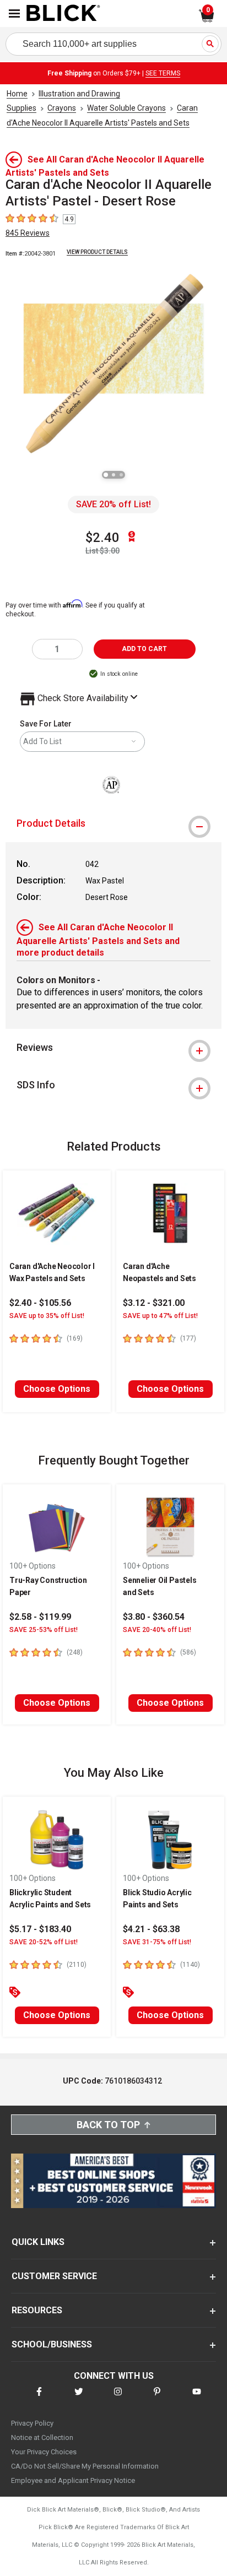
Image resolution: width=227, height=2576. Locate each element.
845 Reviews (28, 233)
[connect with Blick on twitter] (79, 2398)
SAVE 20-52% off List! (44, 1942)
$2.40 (102, 538)
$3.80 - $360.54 (154, 1617)
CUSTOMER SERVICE (54, 2276)
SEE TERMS (163, 73)
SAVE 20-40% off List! (157, 1630)
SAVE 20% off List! (113, 504)
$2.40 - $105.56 (40, 1303)
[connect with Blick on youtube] (197, 2398)
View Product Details (97, 252)
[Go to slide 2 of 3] (113, 475)
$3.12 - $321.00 (154, 1303)
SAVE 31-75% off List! (157, 1942)
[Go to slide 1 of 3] (106, 475)
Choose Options (57, 1389)
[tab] (113, 823)
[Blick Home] (63, 14)
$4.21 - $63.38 (151, 1929)
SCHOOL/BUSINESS (52, 2344)
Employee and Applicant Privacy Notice (73, 2480)
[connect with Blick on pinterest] (157, 2398)
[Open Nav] (14, 13)
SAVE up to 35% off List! (47, 1316)
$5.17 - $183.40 (40, 1929)
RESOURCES (37, 2310)
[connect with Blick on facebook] (39, 2398)
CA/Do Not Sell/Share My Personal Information (85, 2466)
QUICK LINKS (38, 2242)
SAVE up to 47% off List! (160, 1316)
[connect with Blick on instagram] (118, 2398)
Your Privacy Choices (44, 2452)
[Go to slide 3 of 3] (121, 475)
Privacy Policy (32, 2423)
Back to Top (108, 2125)
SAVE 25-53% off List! (44, 1630)
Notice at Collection (42, 2437)
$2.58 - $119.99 (40, 1617)
